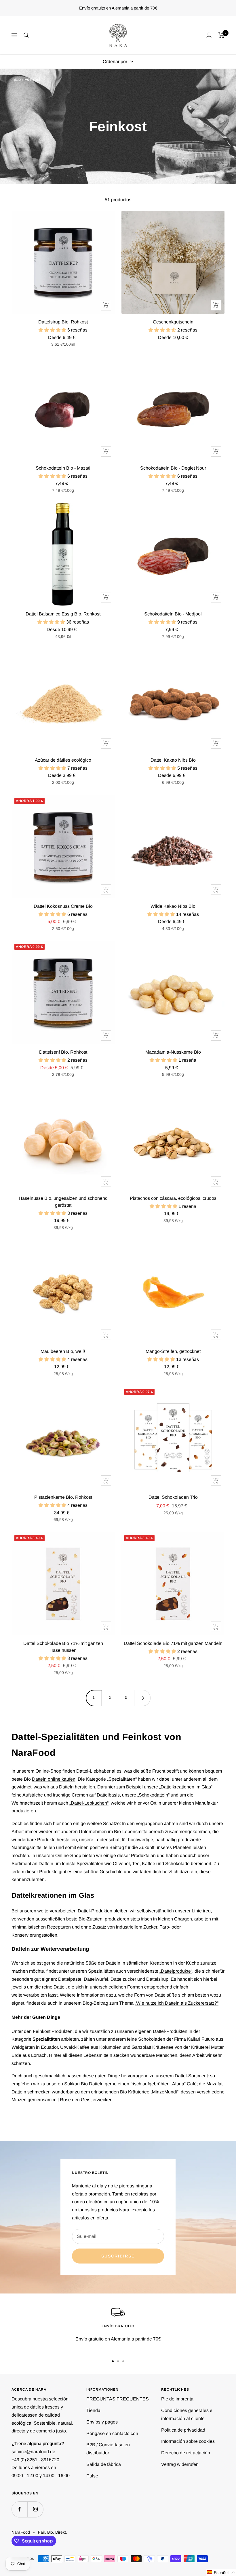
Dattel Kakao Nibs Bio (173, 760)
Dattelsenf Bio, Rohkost (63, 1052)
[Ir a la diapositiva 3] (123, 2361)
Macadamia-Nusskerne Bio (173, 1052)
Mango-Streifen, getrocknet (173, 1351)
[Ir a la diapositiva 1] (113, 2361)
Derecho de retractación (186, 2453)
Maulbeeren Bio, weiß (63, 1351)
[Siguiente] (142, 1698)
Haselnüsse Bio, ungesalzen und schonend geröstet (63, 1202)
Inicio (16, 79)
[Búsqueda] (26, 35)
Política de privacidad (183, 2430)
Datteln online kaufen (54, 1779)
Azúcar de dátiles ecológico (63, 760)
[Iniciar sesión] (209, 35)
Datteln (46, 1864)
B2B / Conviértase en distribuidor (108, 2449)
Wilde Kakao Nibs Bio (173, 906)
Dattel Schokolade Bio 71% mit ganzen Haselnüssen (63, 1647)
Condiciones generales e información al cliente (187, 2414)
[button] (221, 2572)
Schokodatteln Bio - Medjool (173, 614)
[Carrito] (221, 35)
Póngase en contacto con (112, 2433)
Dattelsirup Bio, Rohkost (63, 322)
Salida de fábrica (104, 2464)
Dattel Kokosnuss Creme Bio (63, 906)
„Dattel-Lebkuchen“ (89, 1803)
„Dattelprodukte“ (176, 1971)
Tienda (93, 2410)
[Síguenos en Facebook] (19, 2509)
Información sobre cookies (188, 2441)
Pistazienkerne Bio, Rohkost (63, 1497)
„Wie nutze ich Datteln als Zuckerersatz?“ (177, 2003)
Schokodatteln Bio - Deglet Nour (173, 468)
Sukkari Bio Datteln (84, 2084)
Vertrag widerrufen (180, 2464)
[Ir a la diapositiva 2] (118, 2361)
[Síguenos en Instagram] (35, 2509)
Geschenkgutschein (173, 322)
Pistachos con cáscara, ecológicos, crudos (173, 1198)
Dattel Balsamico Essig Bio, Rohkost (63, 614)
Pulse (92, 2476)
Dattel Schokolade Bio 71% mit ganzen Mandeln (173, 1643)
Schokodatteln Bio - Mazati (63, 468)
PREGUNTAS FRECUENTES (118, 2399)
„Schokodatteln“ (153, 1795)
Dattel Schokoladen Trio (173, 1497)
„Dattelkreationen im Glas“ (186, 1787)
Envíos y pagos (102, 2422)
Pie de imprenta (177, 2399)
